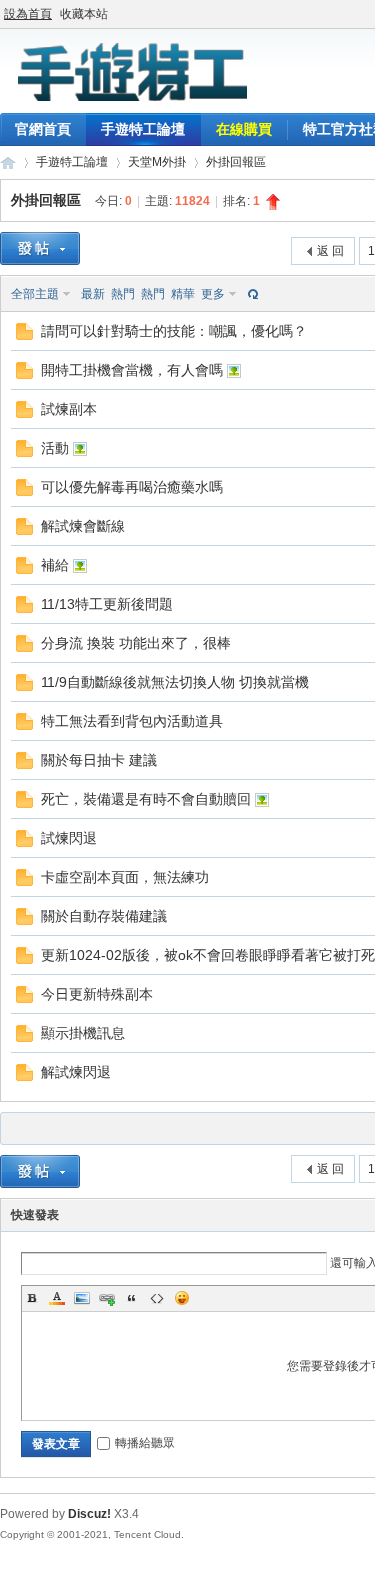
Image (82, 1298)
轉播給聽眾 (145, 1443)
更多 (213, 294)
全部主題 (35, 294)
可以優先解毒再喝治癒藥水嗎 (132, 487)
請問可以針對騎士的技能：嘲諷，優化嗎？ (174, 331)
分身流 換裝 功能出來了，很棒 (136, 643)
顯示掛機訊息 (83, 1033)
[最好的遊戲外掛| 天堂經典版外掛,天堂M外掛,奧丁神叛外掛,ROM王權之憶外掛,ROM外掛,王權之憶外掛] (130, 101)
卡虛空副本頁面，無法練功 (125, 877)
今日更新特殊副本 (97, 994)
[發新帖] (40, 248)
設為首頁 (28, 14)
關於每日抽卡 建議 (99, 760)
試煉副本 (69, 409)
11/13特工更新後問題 (107, 604)
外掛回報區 (236, 162)
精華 (183, 294)
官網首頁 (43, 129)
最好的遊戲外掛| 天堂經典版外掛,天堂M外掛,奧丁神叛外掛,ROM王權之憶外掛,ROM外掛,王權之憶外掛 (8, 162)
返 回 (330, 251)
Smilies (182, 1298)
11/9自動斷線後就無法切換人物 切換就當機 (175, 682)
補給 (55, 565)
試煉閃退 (69, 838)
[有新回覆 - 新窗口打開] (24, 336)
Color (57, 1298)
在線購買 (244, 129)
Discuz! (89, 1514)
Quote (132, 1298)
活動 (55, 448)
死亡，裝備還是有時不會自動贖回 (146, 799)
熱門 (123, 294)
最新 (93, 294)
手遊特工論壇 (143, 129)
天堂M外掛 (157, 162)
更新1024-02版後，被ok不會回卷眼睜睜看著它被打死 (208, 955)
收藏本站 (84, 14)
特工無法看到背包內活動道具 (132, 721)
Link (107, 1298)
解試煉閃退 (76, 1072)
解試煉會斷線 (83, 526)
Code (157, 1298)
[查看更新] (251, 294)
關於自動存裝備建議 (104, 916)
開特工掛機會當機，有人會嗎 (132, 370)
